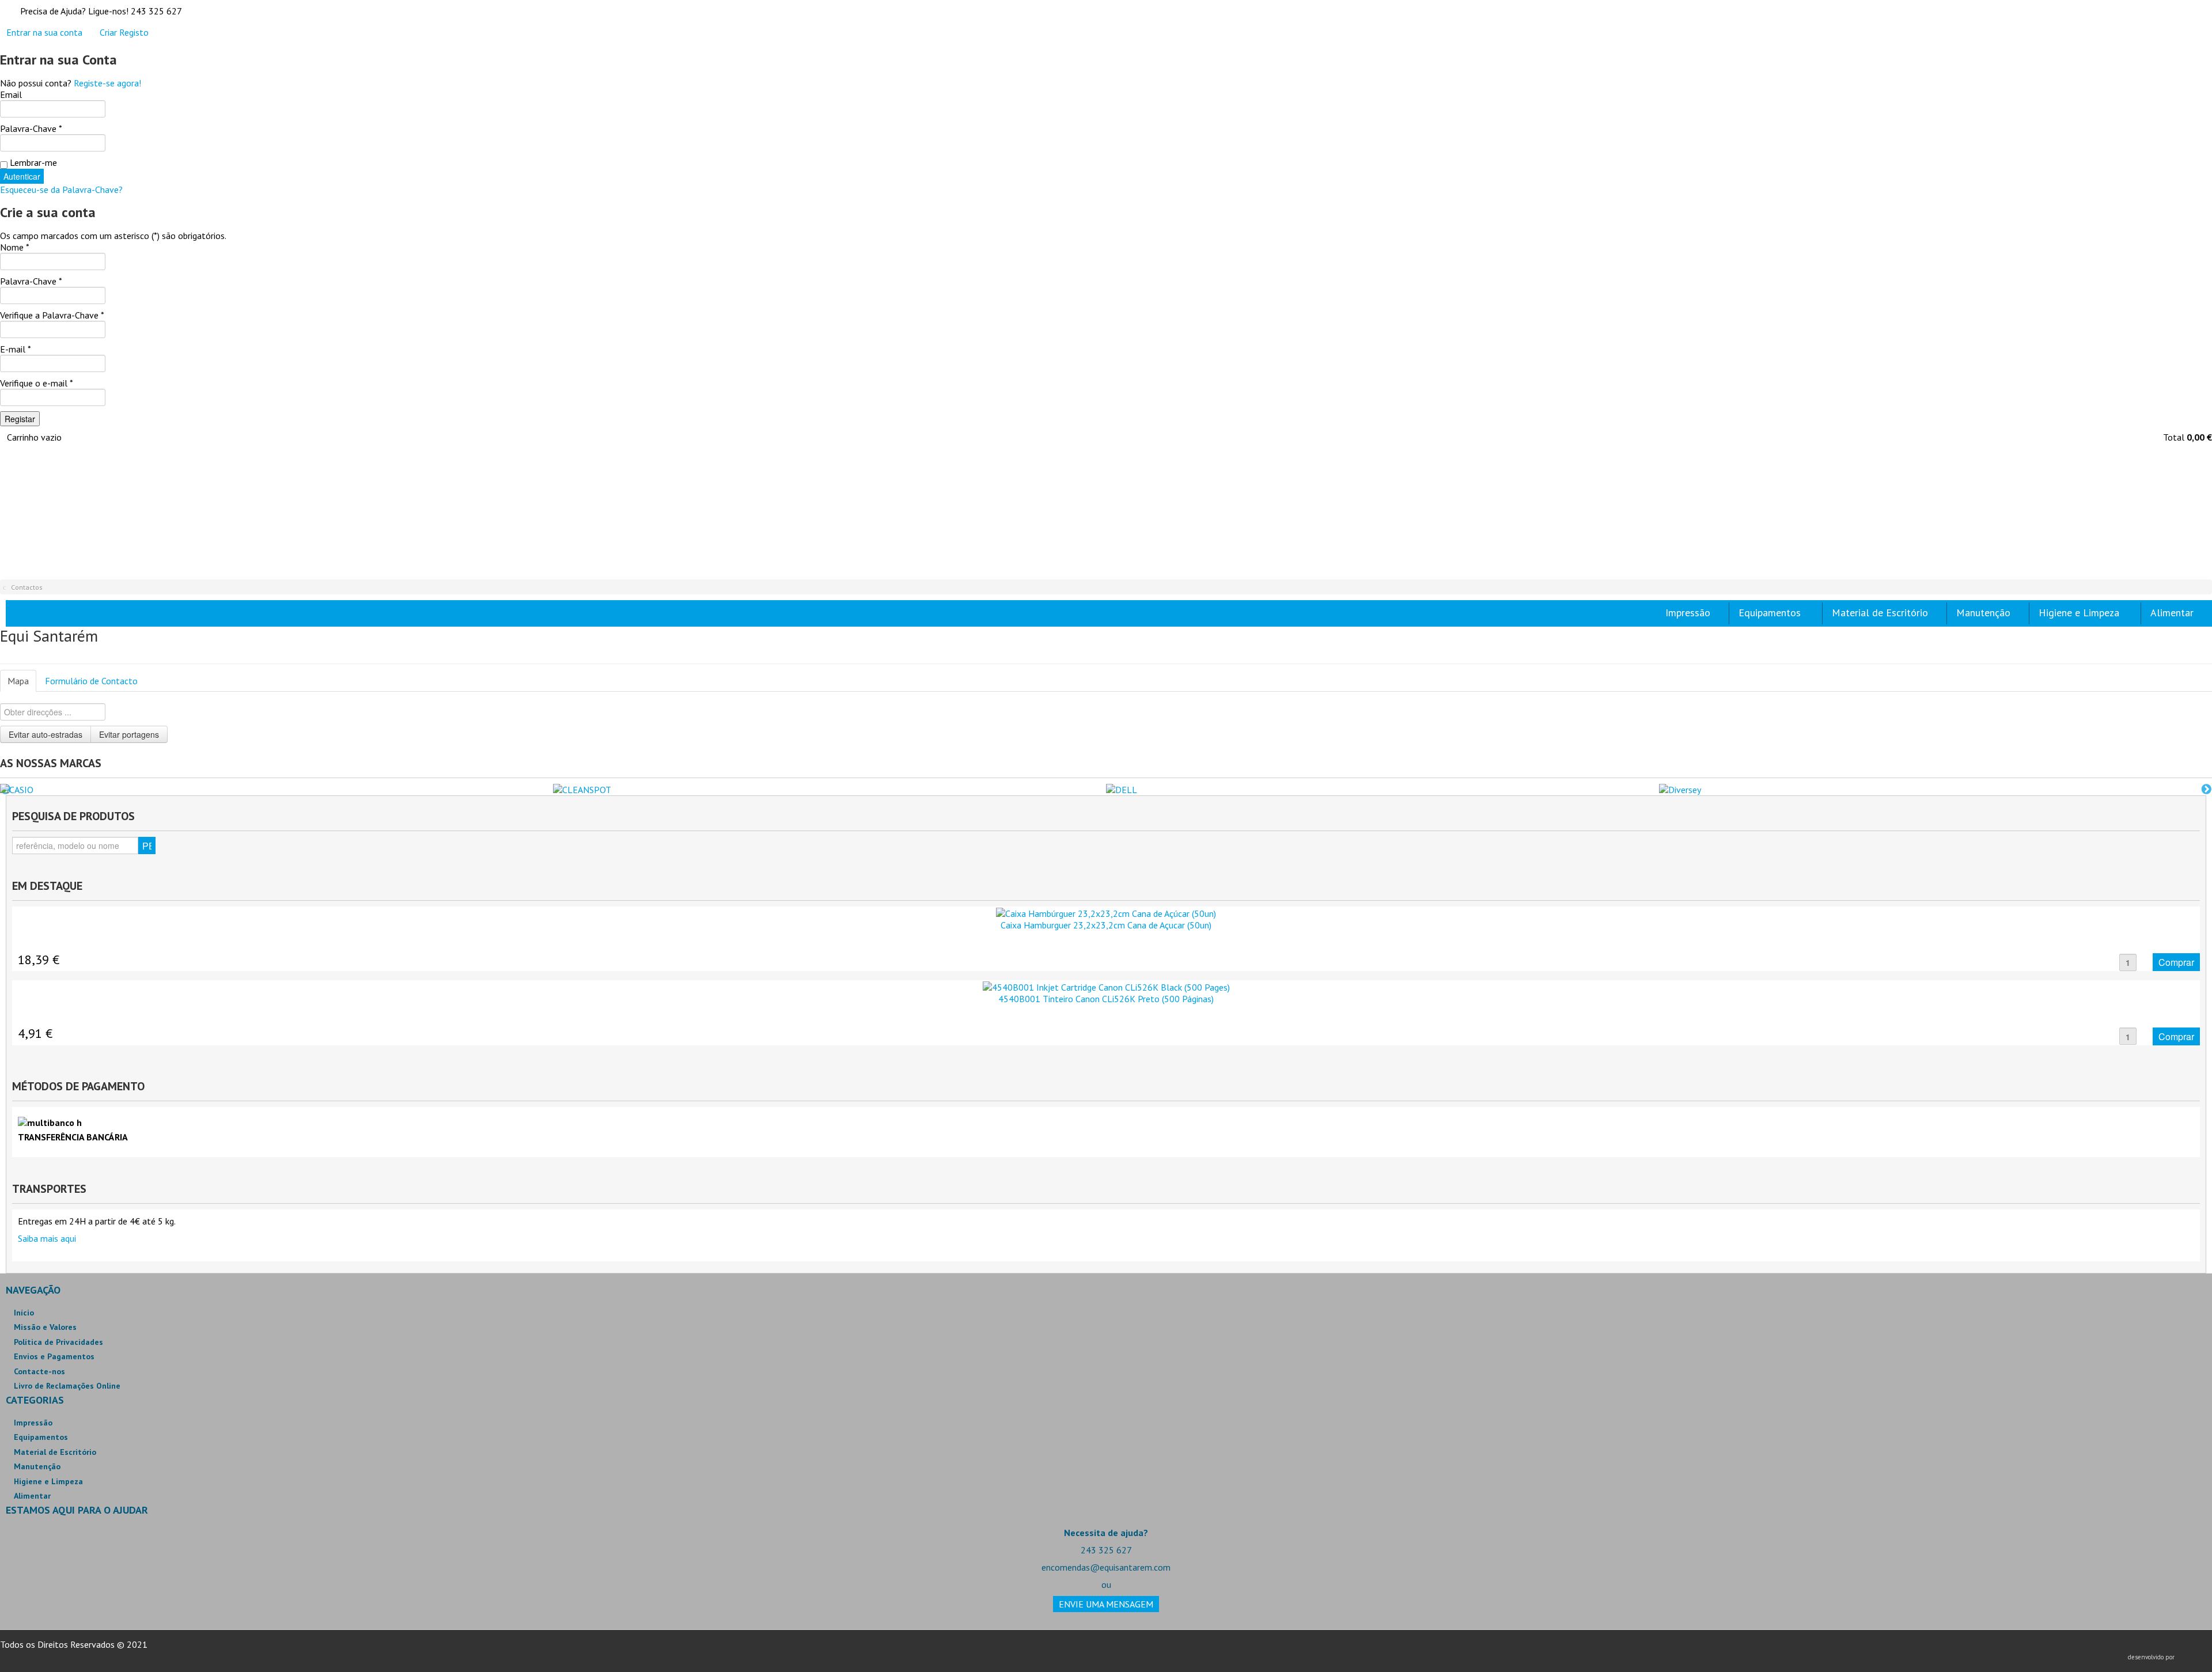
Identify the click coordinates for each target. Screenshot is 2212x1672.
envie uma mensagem (1106, 1604)
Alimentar (32, 1496)
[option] (276, 790)
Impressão (33, 1423)
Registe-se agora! (107, 83)
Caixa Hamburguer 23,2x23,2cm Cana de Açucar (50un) (1106, 925)
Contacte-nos (39, 1371)
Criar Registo (124, 32)
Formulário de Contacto (91, 681)
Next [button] (2206, 790)
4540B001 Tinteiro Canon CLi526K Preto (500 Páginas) (1106, 999)
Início (24, 1313)
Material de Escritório (55, 1452)
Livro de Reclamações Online (67, 1386)
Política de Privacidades (58, 1342)
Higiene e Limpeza (48, 1481)
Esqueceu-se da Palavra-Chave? (61, 189)
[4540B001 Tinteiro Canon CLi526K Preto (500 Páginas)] (1106, 986)
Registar (20, 419)
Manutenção (37, 1466)
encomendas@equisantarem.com (1106, 1567)
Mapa (18, 681)
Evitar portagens (129, 734)
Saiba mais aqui (47, 1238)
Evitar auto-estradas (46, 734)
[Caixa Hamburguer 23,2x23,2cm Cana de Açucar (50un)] (1106, 912)
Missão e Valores (45, 1327)
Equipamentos (41, 1437)
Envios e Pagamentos (54, 1356)
